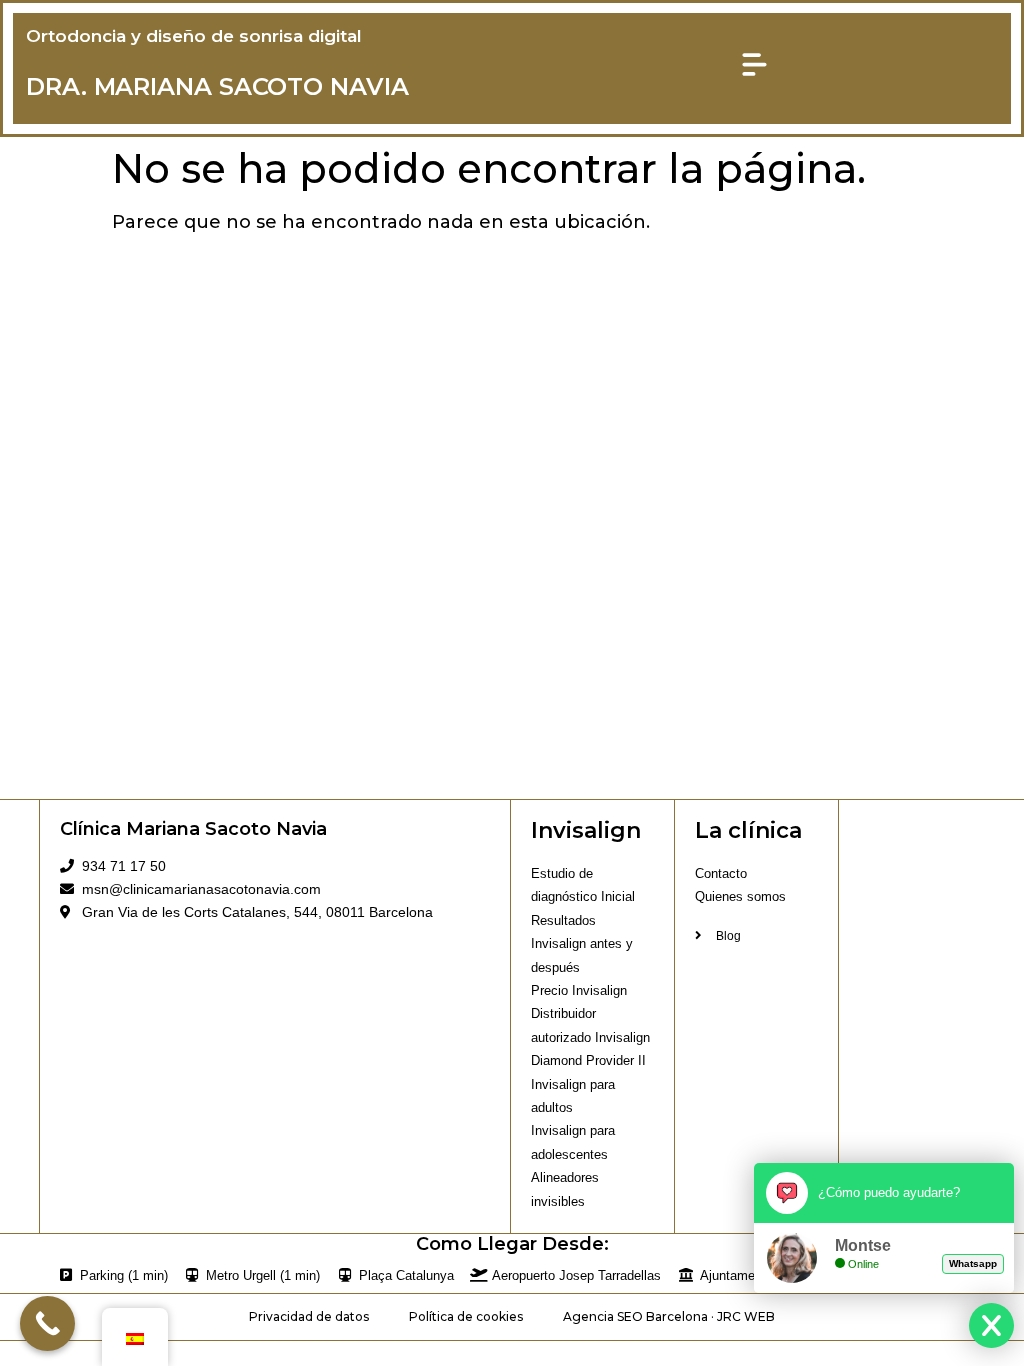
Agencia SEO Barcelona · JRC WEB (669, 1316)
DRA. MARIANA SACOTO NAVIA (217, 86)
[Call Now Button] (47, 1323)
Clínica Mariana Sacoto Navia (193, 829)
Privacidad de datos (309, 1316)
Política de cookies (466, 1316)
